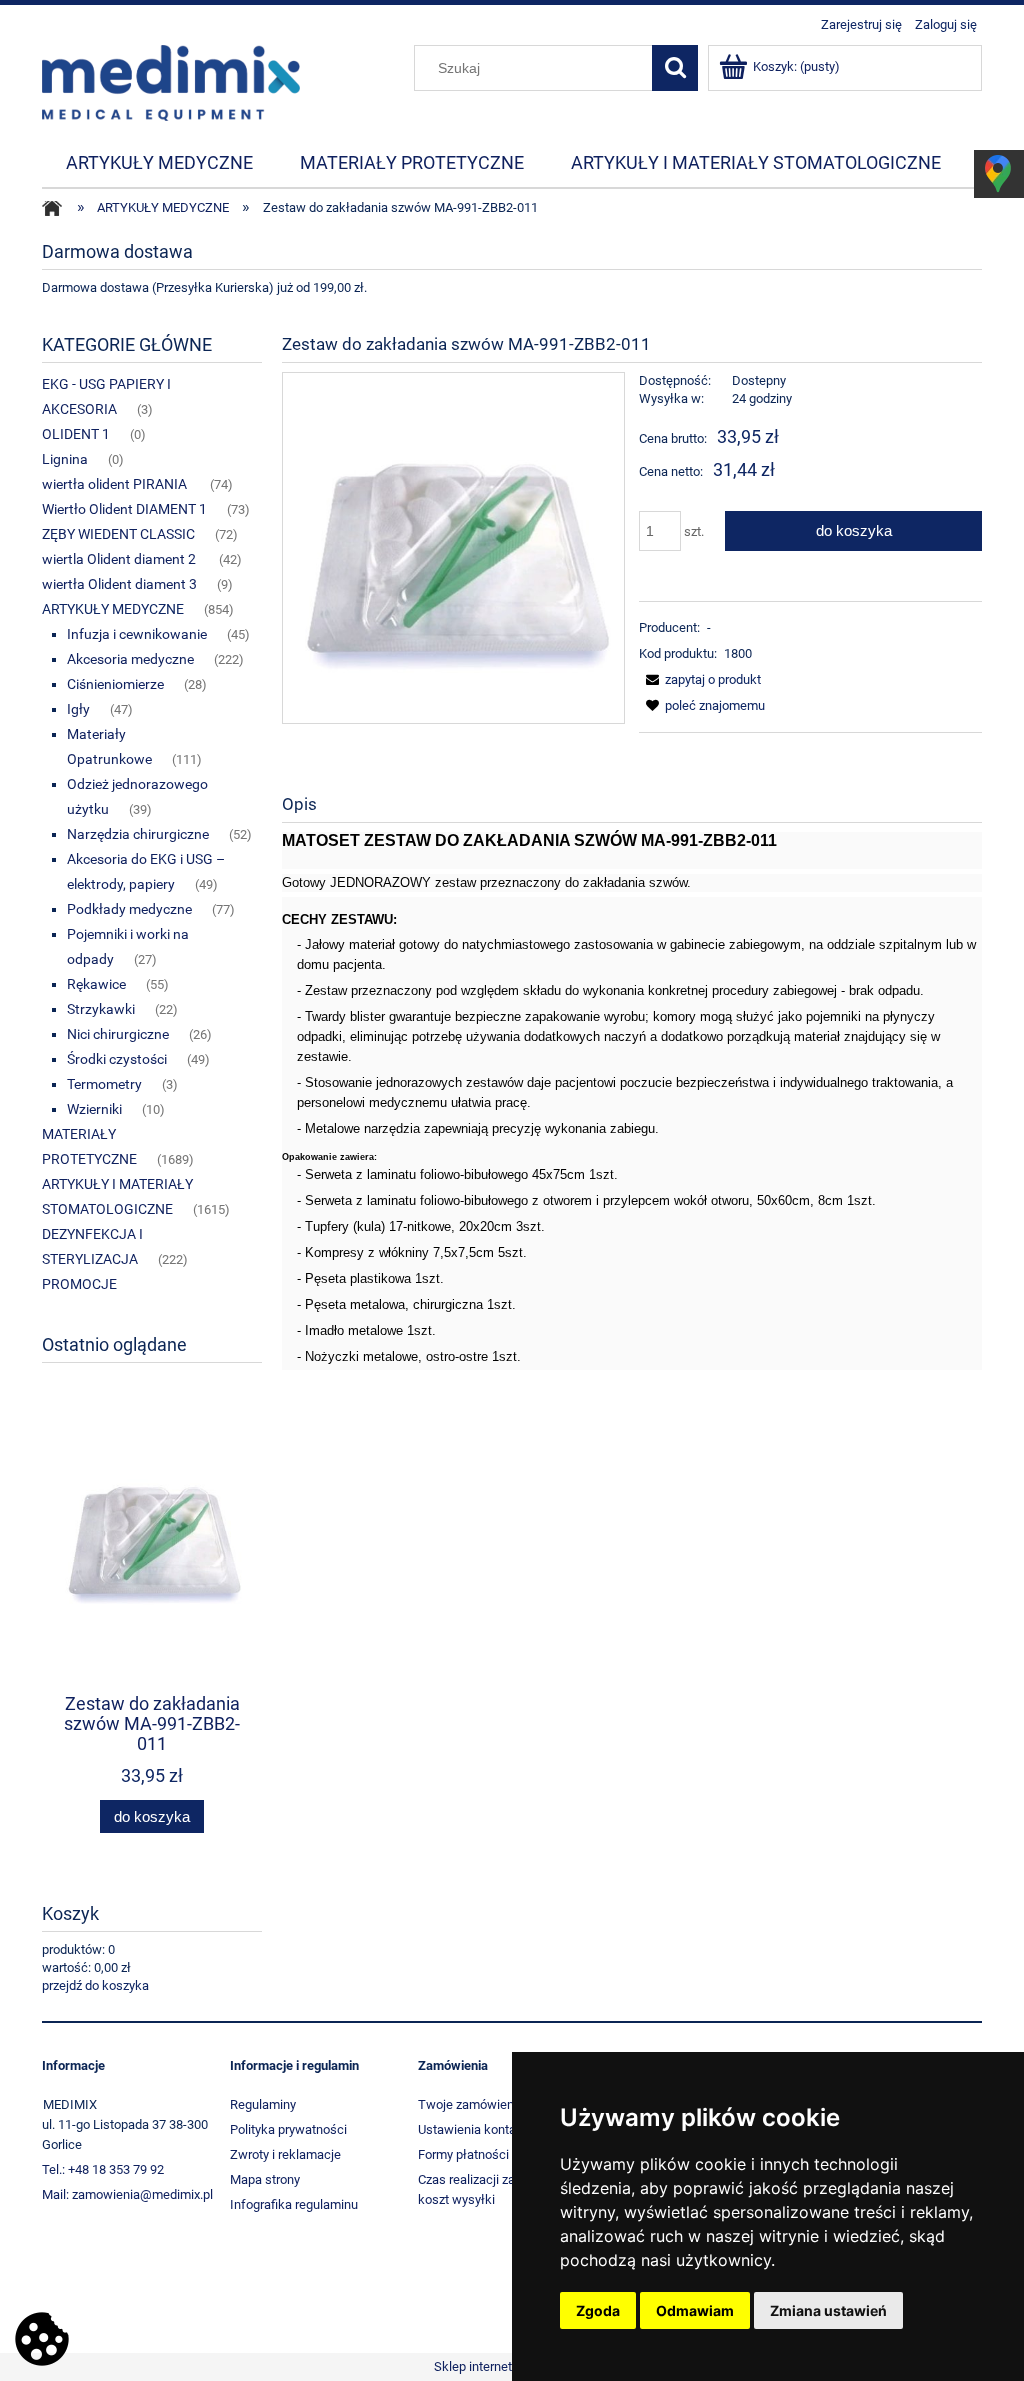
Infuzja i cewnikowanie (137, 634)
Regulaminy (263, 2104)
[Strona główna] (171, 81)
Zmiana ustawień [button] (828, 2310)
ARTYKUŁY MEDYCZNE (113, 609)
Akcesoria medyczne (130, 659)
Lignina (65, 459)
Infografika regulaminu (294, 2204)
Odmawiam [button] (695, 2310)
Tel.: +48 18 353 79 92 (103, 2169)
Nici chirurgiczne (118, 1034)
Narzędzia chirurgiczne (138, 834)
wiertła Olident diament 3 (119, 584)
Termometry (104, 1084)
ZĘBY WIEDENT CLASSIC (118, 534)
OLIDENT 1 (76, 434)
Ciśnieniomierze (115, 684)
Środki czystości (117, 1059)
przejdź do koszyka (95, 1985)
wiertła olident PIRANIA (116, 484)
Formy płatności (463, 2154)
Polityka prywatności (288, 2129)
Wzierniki (94, 1109)
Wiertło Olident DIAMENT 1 (124, 509)
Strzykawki (101, 1009)
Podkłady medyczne (129, 909)
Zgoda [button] (598, 2310)
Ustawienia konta (467, 2129)
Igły (78, 709)
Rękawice (96, 984)
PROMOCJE (79, 1284)
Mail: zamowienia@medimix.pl (127, 2194)
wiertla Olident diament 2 (120, 559)
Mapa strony (265, 2179)
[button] (700, 679)
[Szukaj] (675, 68)
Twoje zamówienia (471, 2104)
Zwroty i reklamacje (285, 2154)
